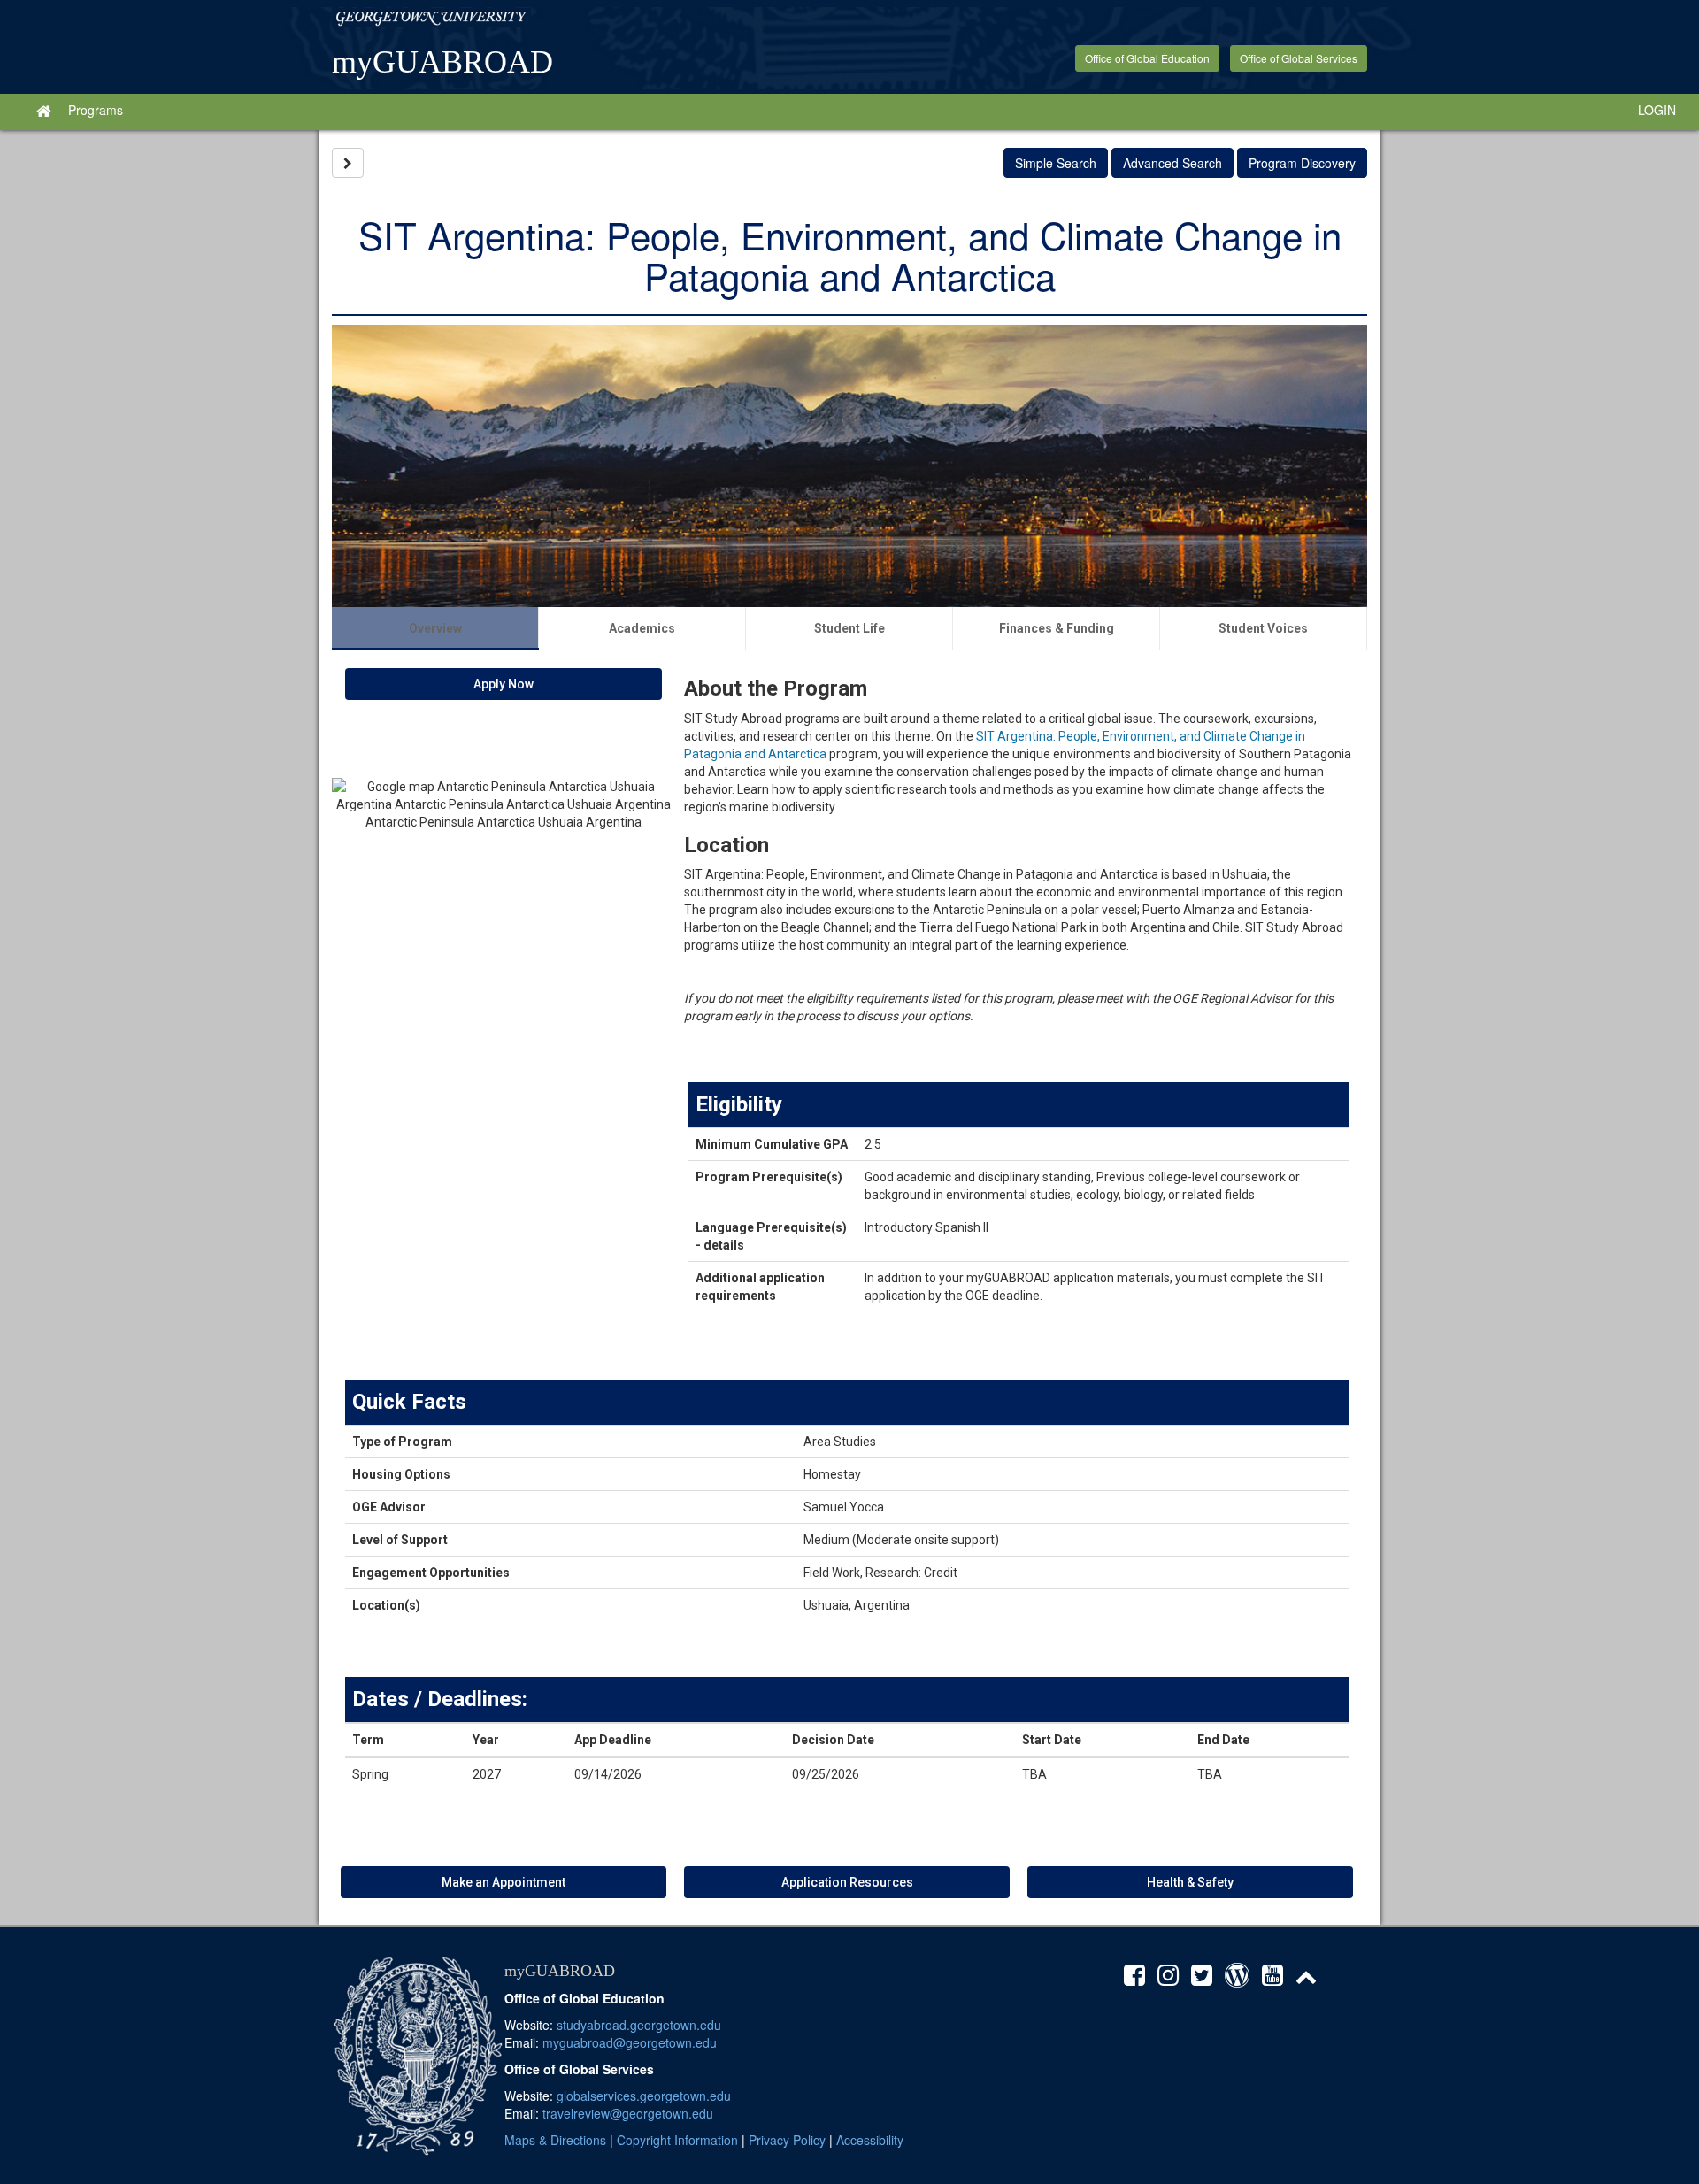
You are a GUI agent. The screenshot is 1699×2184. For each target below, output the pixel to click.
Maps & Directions (555, 2140)
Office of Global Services (1299, 58)
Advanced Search (1172, 163)
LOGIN (1657, 110)
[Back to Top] (1311, 1979)
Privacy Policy (787, 2140)
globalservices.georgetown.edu (644, 2096)
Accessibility (870, 2140)
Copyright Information (677, 2140)
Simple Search (1056, 163)
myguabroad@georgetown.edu (630, 2042)
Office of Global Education (1147, 58)
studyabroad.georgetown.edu (639, 2025)
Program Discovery (1302, 163)
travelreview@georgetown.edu (628, 2113)
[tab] (435, 628)
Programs (96, 110)
